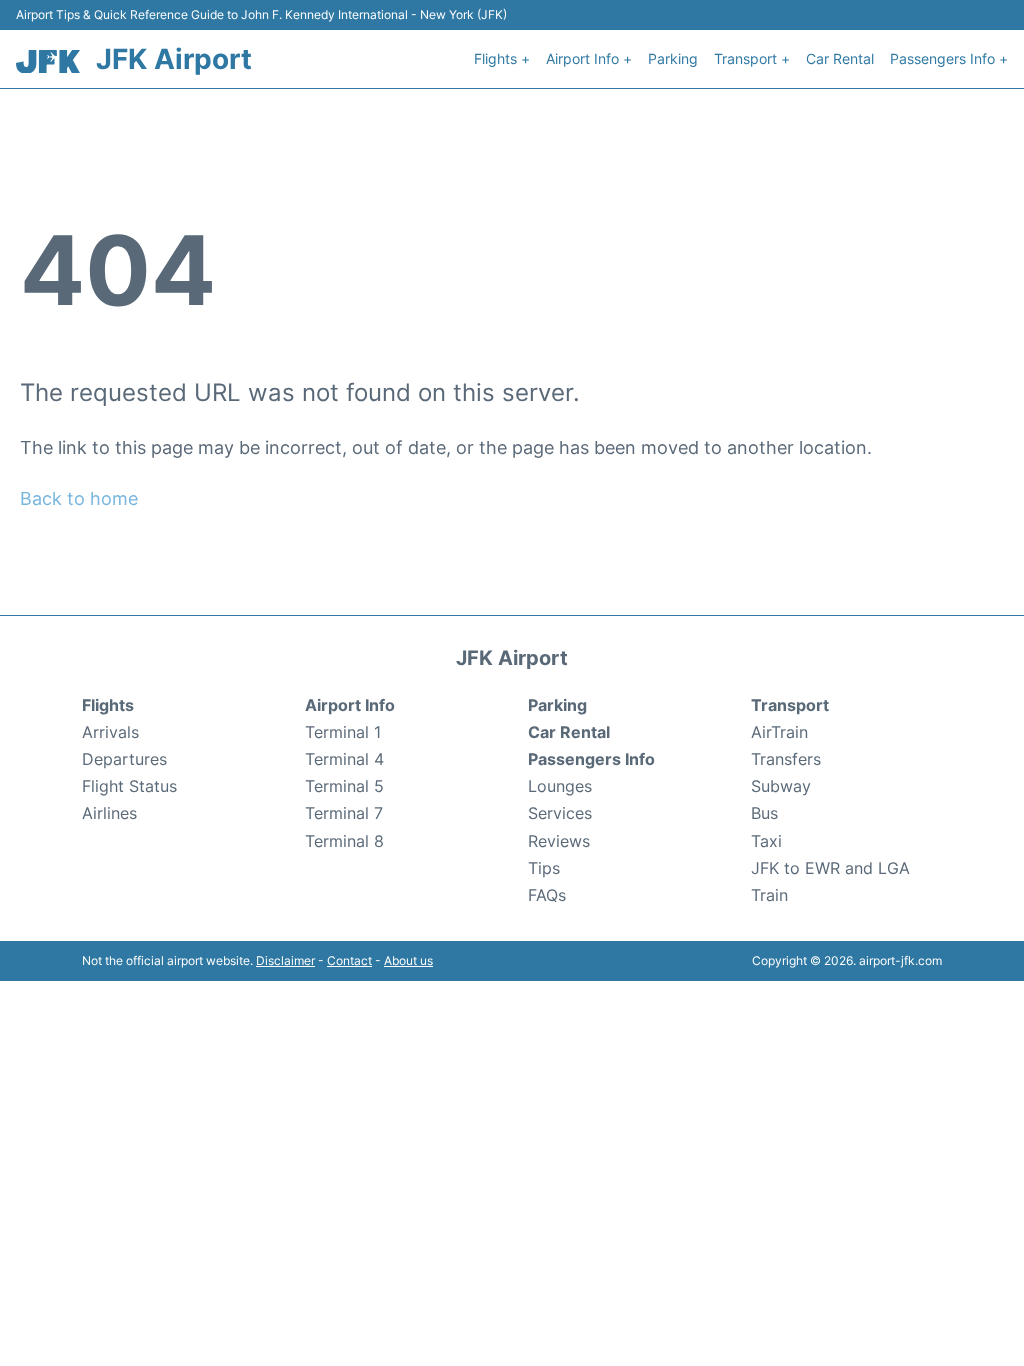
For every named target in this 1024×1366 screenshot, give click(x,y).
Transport (790, 705)
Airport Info (350, 705)
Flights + (502, 58)
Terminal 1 (343, 732)
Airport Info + (589, 58)
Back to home (79, 498)
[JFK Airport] (48, 61)
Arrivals (110, 732)
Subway (781, 786)
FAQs (547, 895)
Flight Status (129, 786)
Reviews (559, 841)
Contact (349, 960)
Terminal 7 (344, 813)
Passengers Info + (949, 58)
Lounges (560, 786)
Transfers (786, 759)
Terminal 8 (344, 841)
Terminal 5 (344, 786)
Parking (673, 58)
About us (408, 960)
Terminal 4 (344, 759)
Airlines (109, 813)
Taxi (766, 841)
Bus (764, 813)
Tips (544, 868)
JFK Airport (174, 59)
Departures (124, 759)
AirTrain (779, 732)
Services (560, 813)
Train (769, 895)
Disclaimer (285, 960)
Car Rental (840, 58)
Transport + (752, 58)
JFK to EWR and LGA (830, 868)
